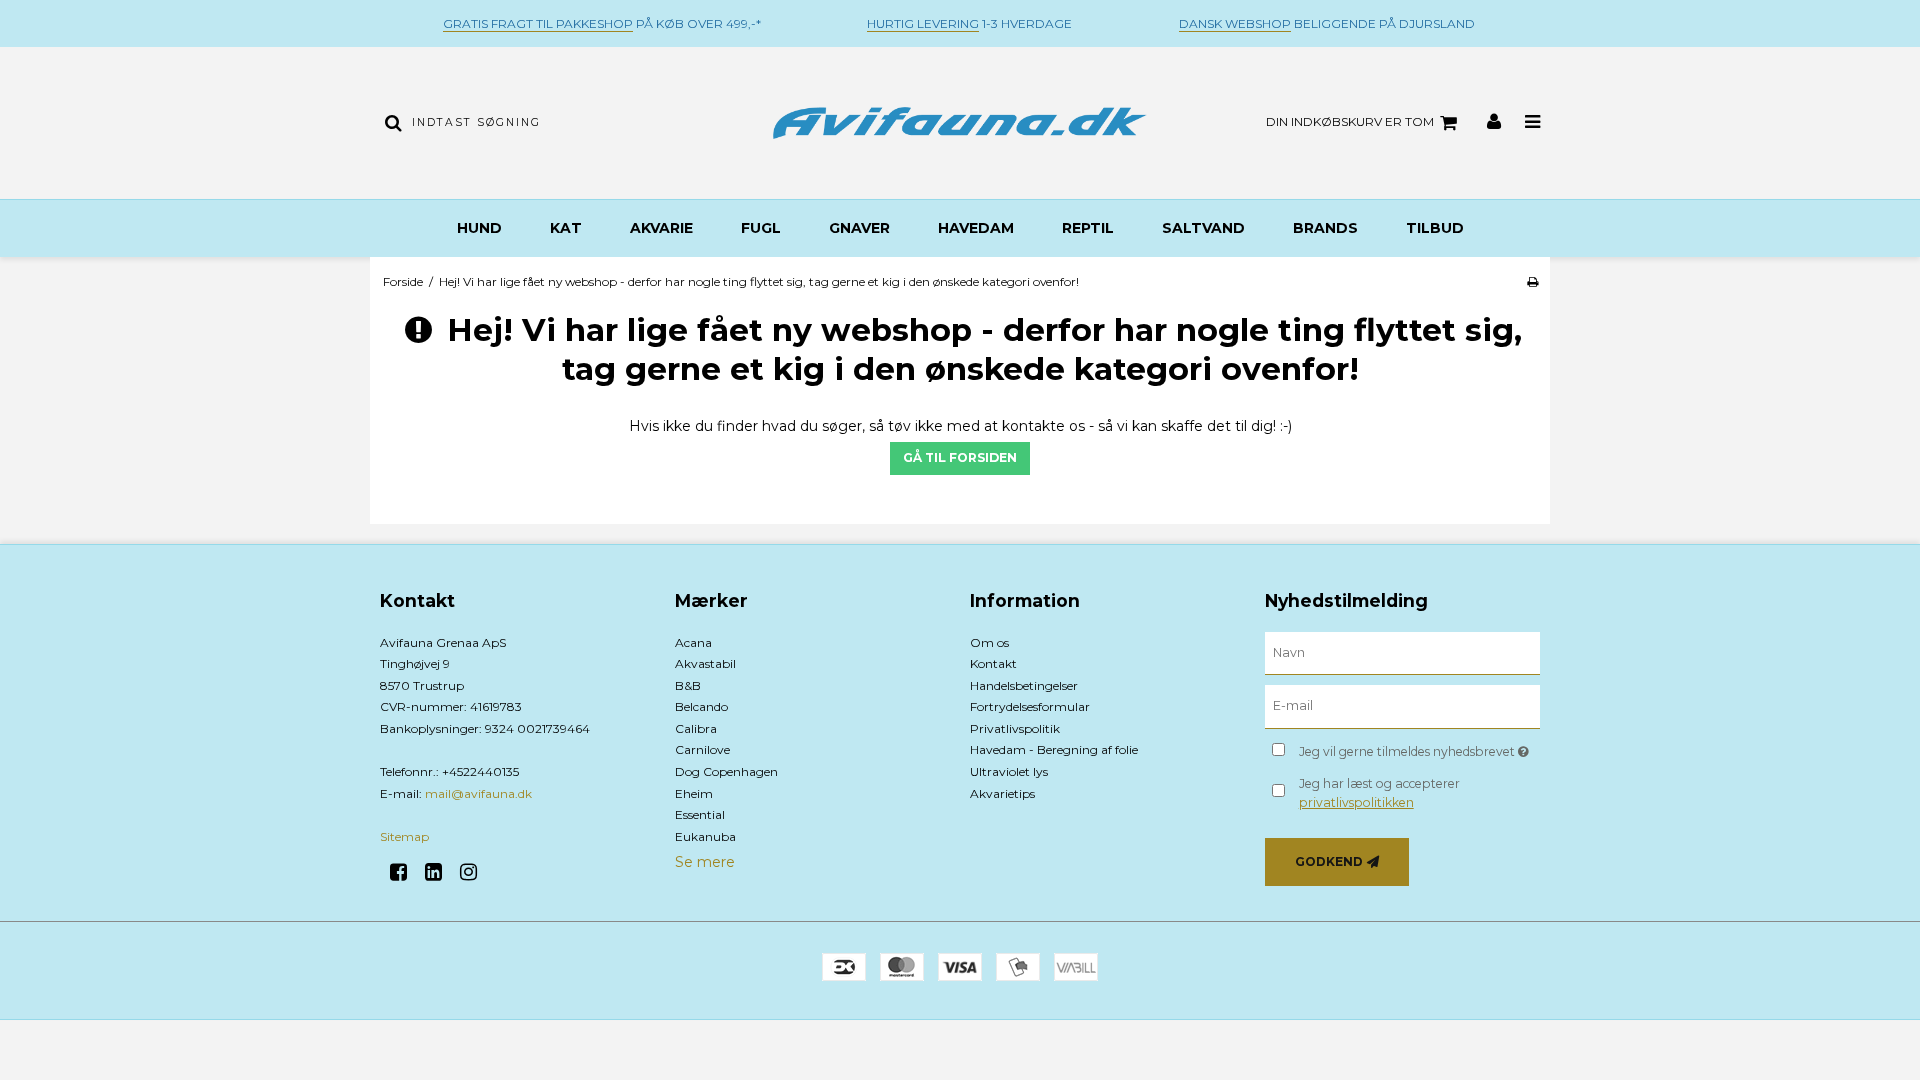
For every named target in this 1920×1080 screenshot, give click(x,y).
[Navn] (1402, 652)
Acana (693, 642)
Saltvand (1203, 228)
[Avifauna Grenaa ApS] (959, 123)
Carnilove (702, 749)
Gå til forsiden (960, 457)
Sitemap (404, 836)
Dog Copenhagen (726, 771)
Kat (566, 228)
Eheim (694, 793)
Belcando (701, 706)
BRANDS (1325, 228)
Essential (700, 814)
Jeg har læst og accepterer (1379, 792)
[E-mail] (1402, 706)
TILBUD (1435, 228)
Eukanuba (705, 836)
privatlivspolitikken (1356, 802)
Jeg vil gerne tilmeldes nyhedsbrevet (1419, 747)
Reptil (1088, 228)
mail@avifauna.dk (478, 793)
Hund (479, 228)
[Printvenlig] (1532, 281)
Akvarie (661, 228)
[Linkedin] (440, 872)
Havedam (976, 228)
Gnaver (859, 228)
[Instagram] (475, 872)
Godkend (1329, 861)
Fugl (761, 228)
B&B (688, 685)
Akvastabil (705, 663)
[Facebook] (405, 872)
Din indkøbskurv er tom (1350, 121)
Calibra (696, 728)
